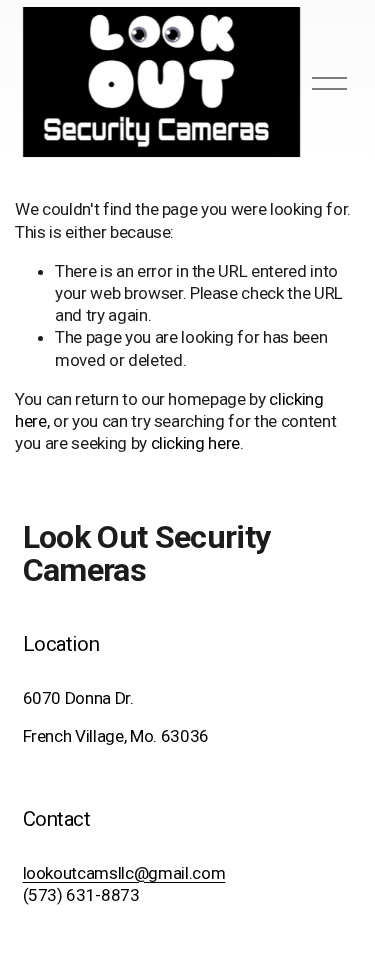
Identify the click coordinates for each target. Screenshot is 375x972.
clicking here (196, 443)
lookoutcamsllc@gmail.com (124, 873)
